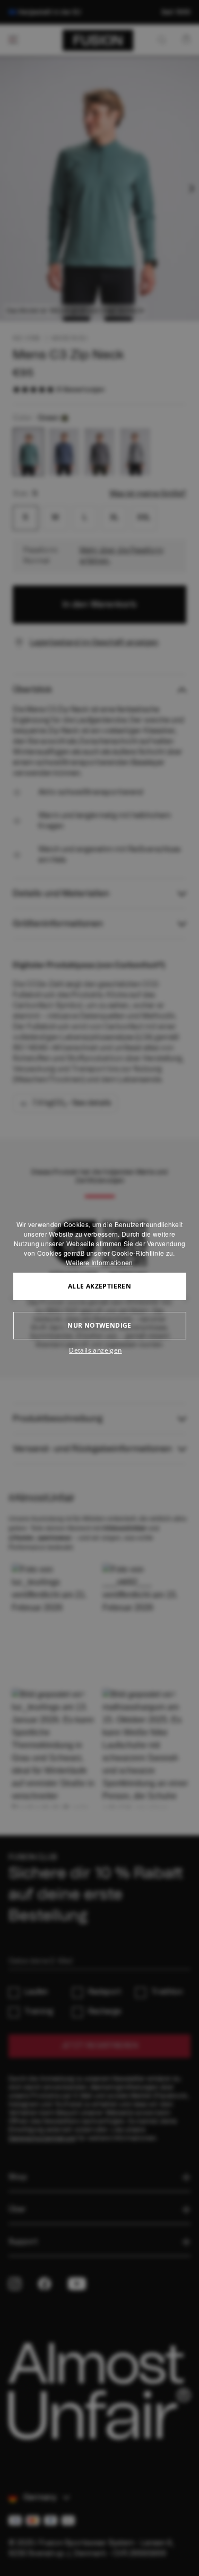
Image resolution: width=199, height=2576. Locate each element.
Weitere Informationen (99, 1262)
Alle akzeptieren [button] (99, 1286)
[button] (99, 1350)
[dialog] (99, 1288)
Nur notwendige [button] (99, 1325)
